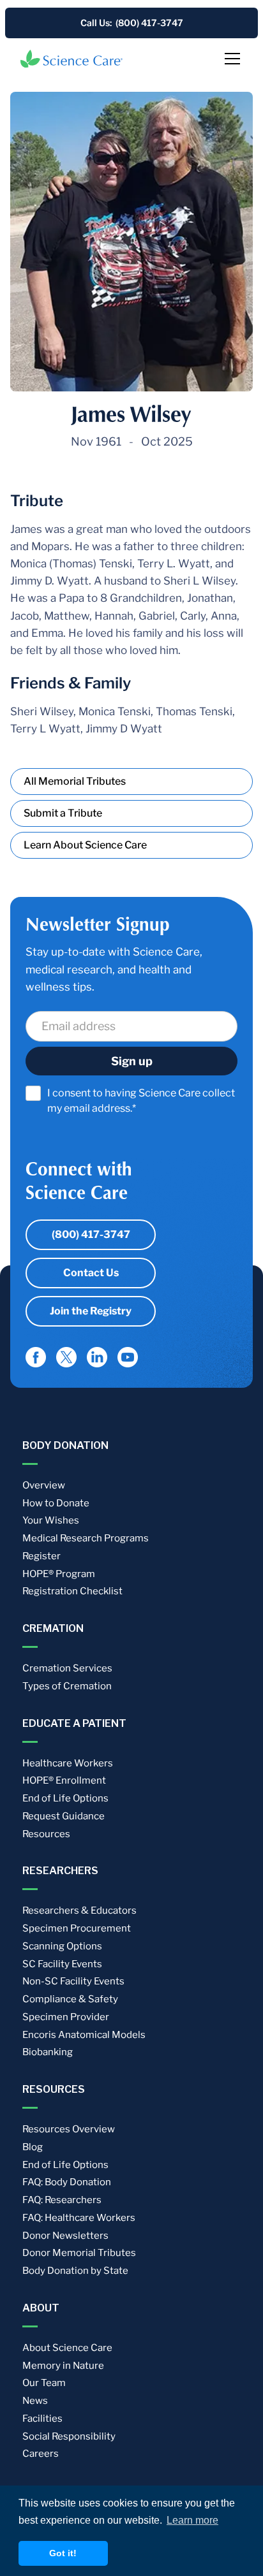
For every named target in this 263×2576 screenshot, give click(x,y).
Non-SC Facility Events (73, 1981)
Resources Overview (69, 2129)
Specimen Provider (66, 2017)
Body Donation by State (75, 2271)
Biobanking (48, 2052)
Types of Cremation (67, 1686)
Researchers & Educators (79, 1910)
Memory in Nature (63, 2366)
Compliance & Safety (70, 1999)
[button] (230, 59)
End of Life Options (65, 1798)
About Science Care (67, 2348)
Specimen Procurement (77, 1928)
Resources (46, 1834)
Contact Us (91, 1273)
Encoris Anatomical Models (84, 2035)
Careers (41, 2454)
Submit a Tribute (63, 813)
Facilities (42, 2419)
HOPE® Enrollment (64, 1780)
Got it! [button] (63, 2553)
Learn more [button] (192, 2520)
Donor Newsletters (65, 2236)
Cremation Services (67, 1668)
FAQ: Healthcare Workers (79, 2218)
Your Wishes (51, 1520)
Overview (44, 1485)
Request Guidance (64, 1816)
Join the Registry (91, 1311)
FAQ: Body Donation (67, 2182)
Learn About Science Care (85, 845)
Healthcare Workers (68, 1763)
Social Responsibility (69, 2436)
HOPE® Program (59, 1574)
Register (41, 1556)
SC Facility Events (62, 1964)
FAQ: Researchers (62, 2200)
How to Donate (56, 1503)
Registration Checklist (72, 1591)
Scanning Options (62, 1946)
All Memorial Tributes (75, 781)
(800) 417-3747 (91, 1234)
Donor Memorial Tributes (79, 2253)
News (35, 2401)
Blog (33, 2147)
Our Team (44, 2383)
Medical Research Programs (86, 1538)
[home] (71, 59)
